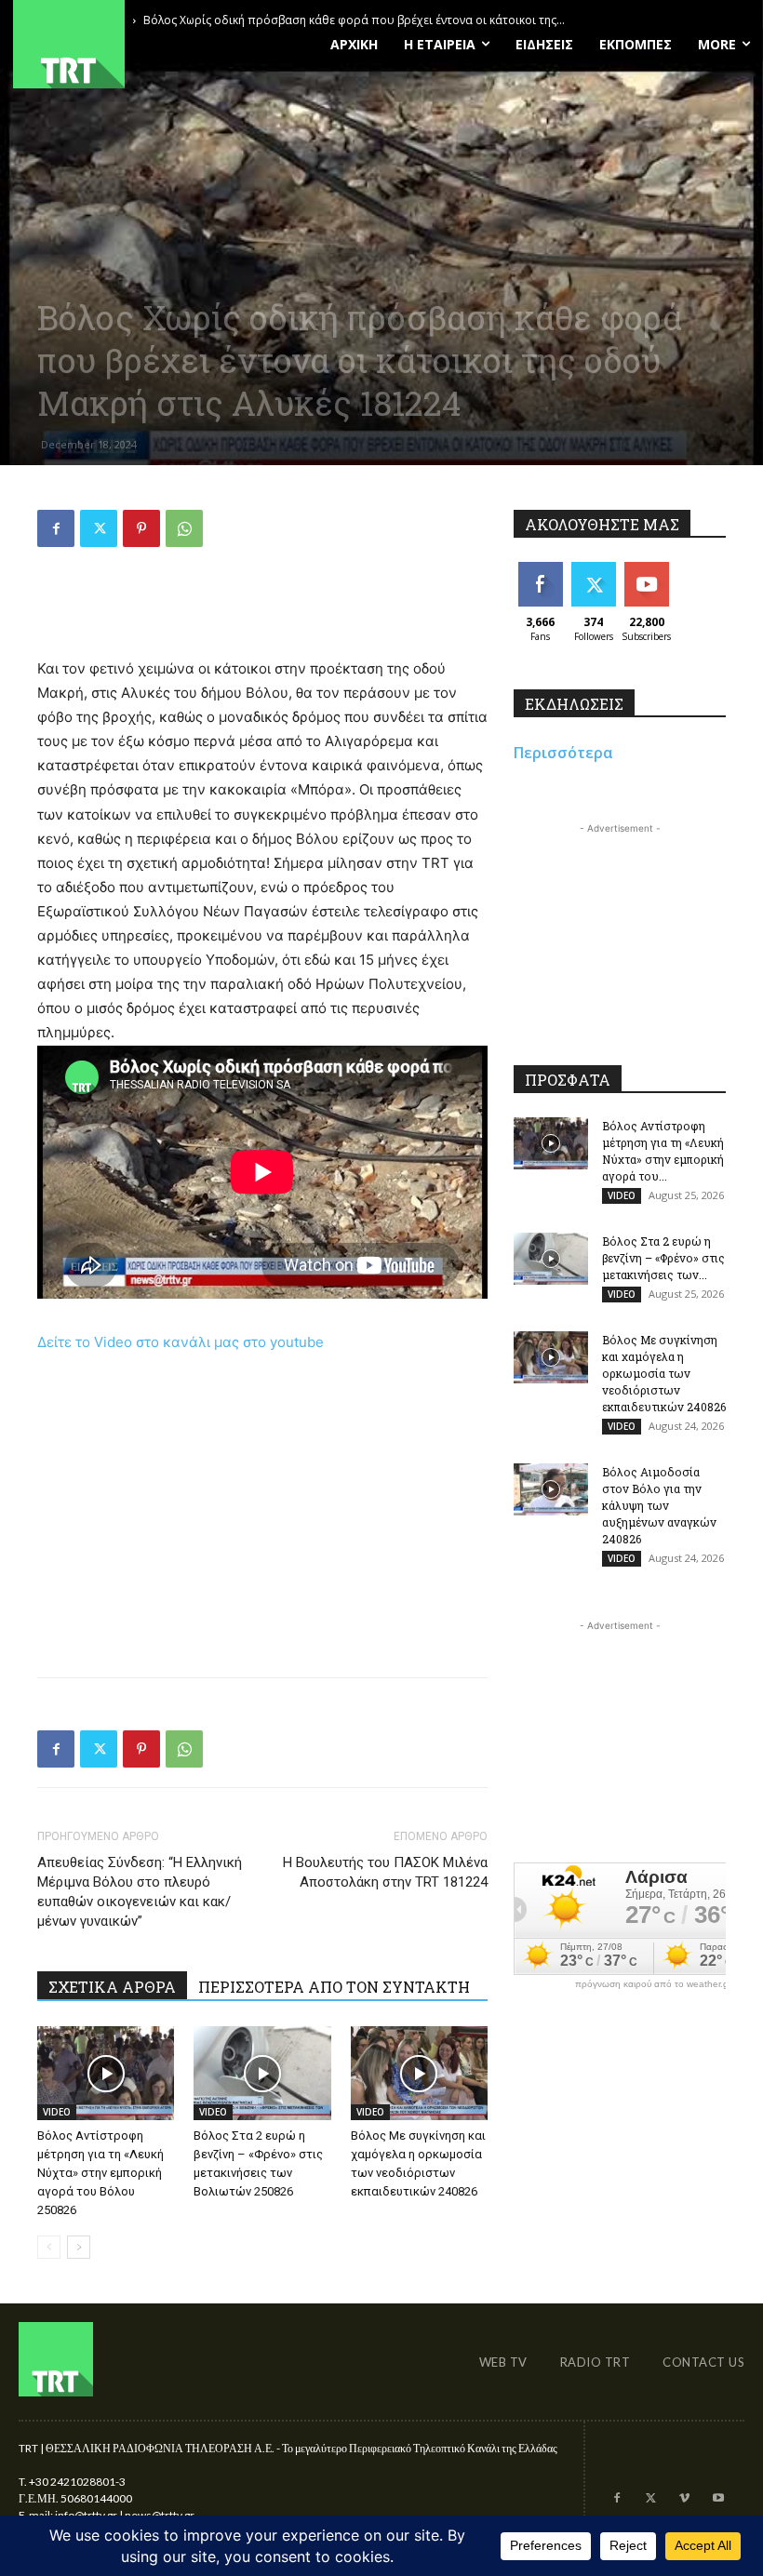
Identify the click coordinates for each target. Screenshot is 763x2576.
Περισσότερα (563, 753)
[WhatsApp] (184, 528)
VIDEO (57, 2112)
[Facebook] (56, 528)
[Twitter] (99, 528)
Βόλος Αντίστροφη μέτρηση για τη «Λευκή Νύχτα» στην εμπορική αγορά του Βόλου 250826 (100, 2173)
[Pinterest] (141, 528)
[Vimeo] (684, 2499)
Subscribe (649, 569)
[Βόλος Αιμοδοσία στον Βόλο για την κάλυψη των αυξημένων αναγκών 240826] (551, 1489)
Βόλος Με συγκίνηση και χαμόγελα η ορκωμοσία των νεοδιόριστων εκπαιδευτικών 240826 (664, 1373)
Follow (593, 569)
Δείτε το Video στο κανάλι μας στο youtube (181, 1342)
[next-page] (79, 2247)
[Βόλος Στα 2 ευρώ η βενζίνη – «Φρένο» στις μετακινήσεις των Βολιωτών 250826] (262, 2073)
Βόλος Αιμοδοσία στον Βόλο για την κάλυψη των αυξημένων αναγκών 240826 (659, 1505)
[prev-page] (49, 2247)
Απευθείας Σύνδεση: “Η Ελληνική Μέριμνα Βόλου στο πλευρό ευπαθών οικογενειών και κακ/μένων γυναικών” (140, 1892)
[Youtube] (718, 2499)
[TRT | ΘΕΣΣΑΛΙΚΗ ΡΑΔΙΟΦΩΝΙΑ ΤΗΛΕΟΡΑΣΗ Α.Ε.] (127, 44)
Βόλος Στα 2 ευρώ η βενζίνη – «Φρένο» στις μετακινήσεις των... (663, 1258)
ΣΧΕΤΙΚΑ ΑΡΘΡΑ (112, 1987)
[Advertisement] (262, 609)
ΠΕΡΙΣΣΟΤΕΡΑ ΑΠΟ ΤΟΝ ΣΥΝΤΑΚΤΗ (334, 1987)
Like (540, 569)
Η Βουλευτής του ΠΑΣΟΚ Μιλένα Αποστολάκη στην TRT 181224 (385, 1872)
